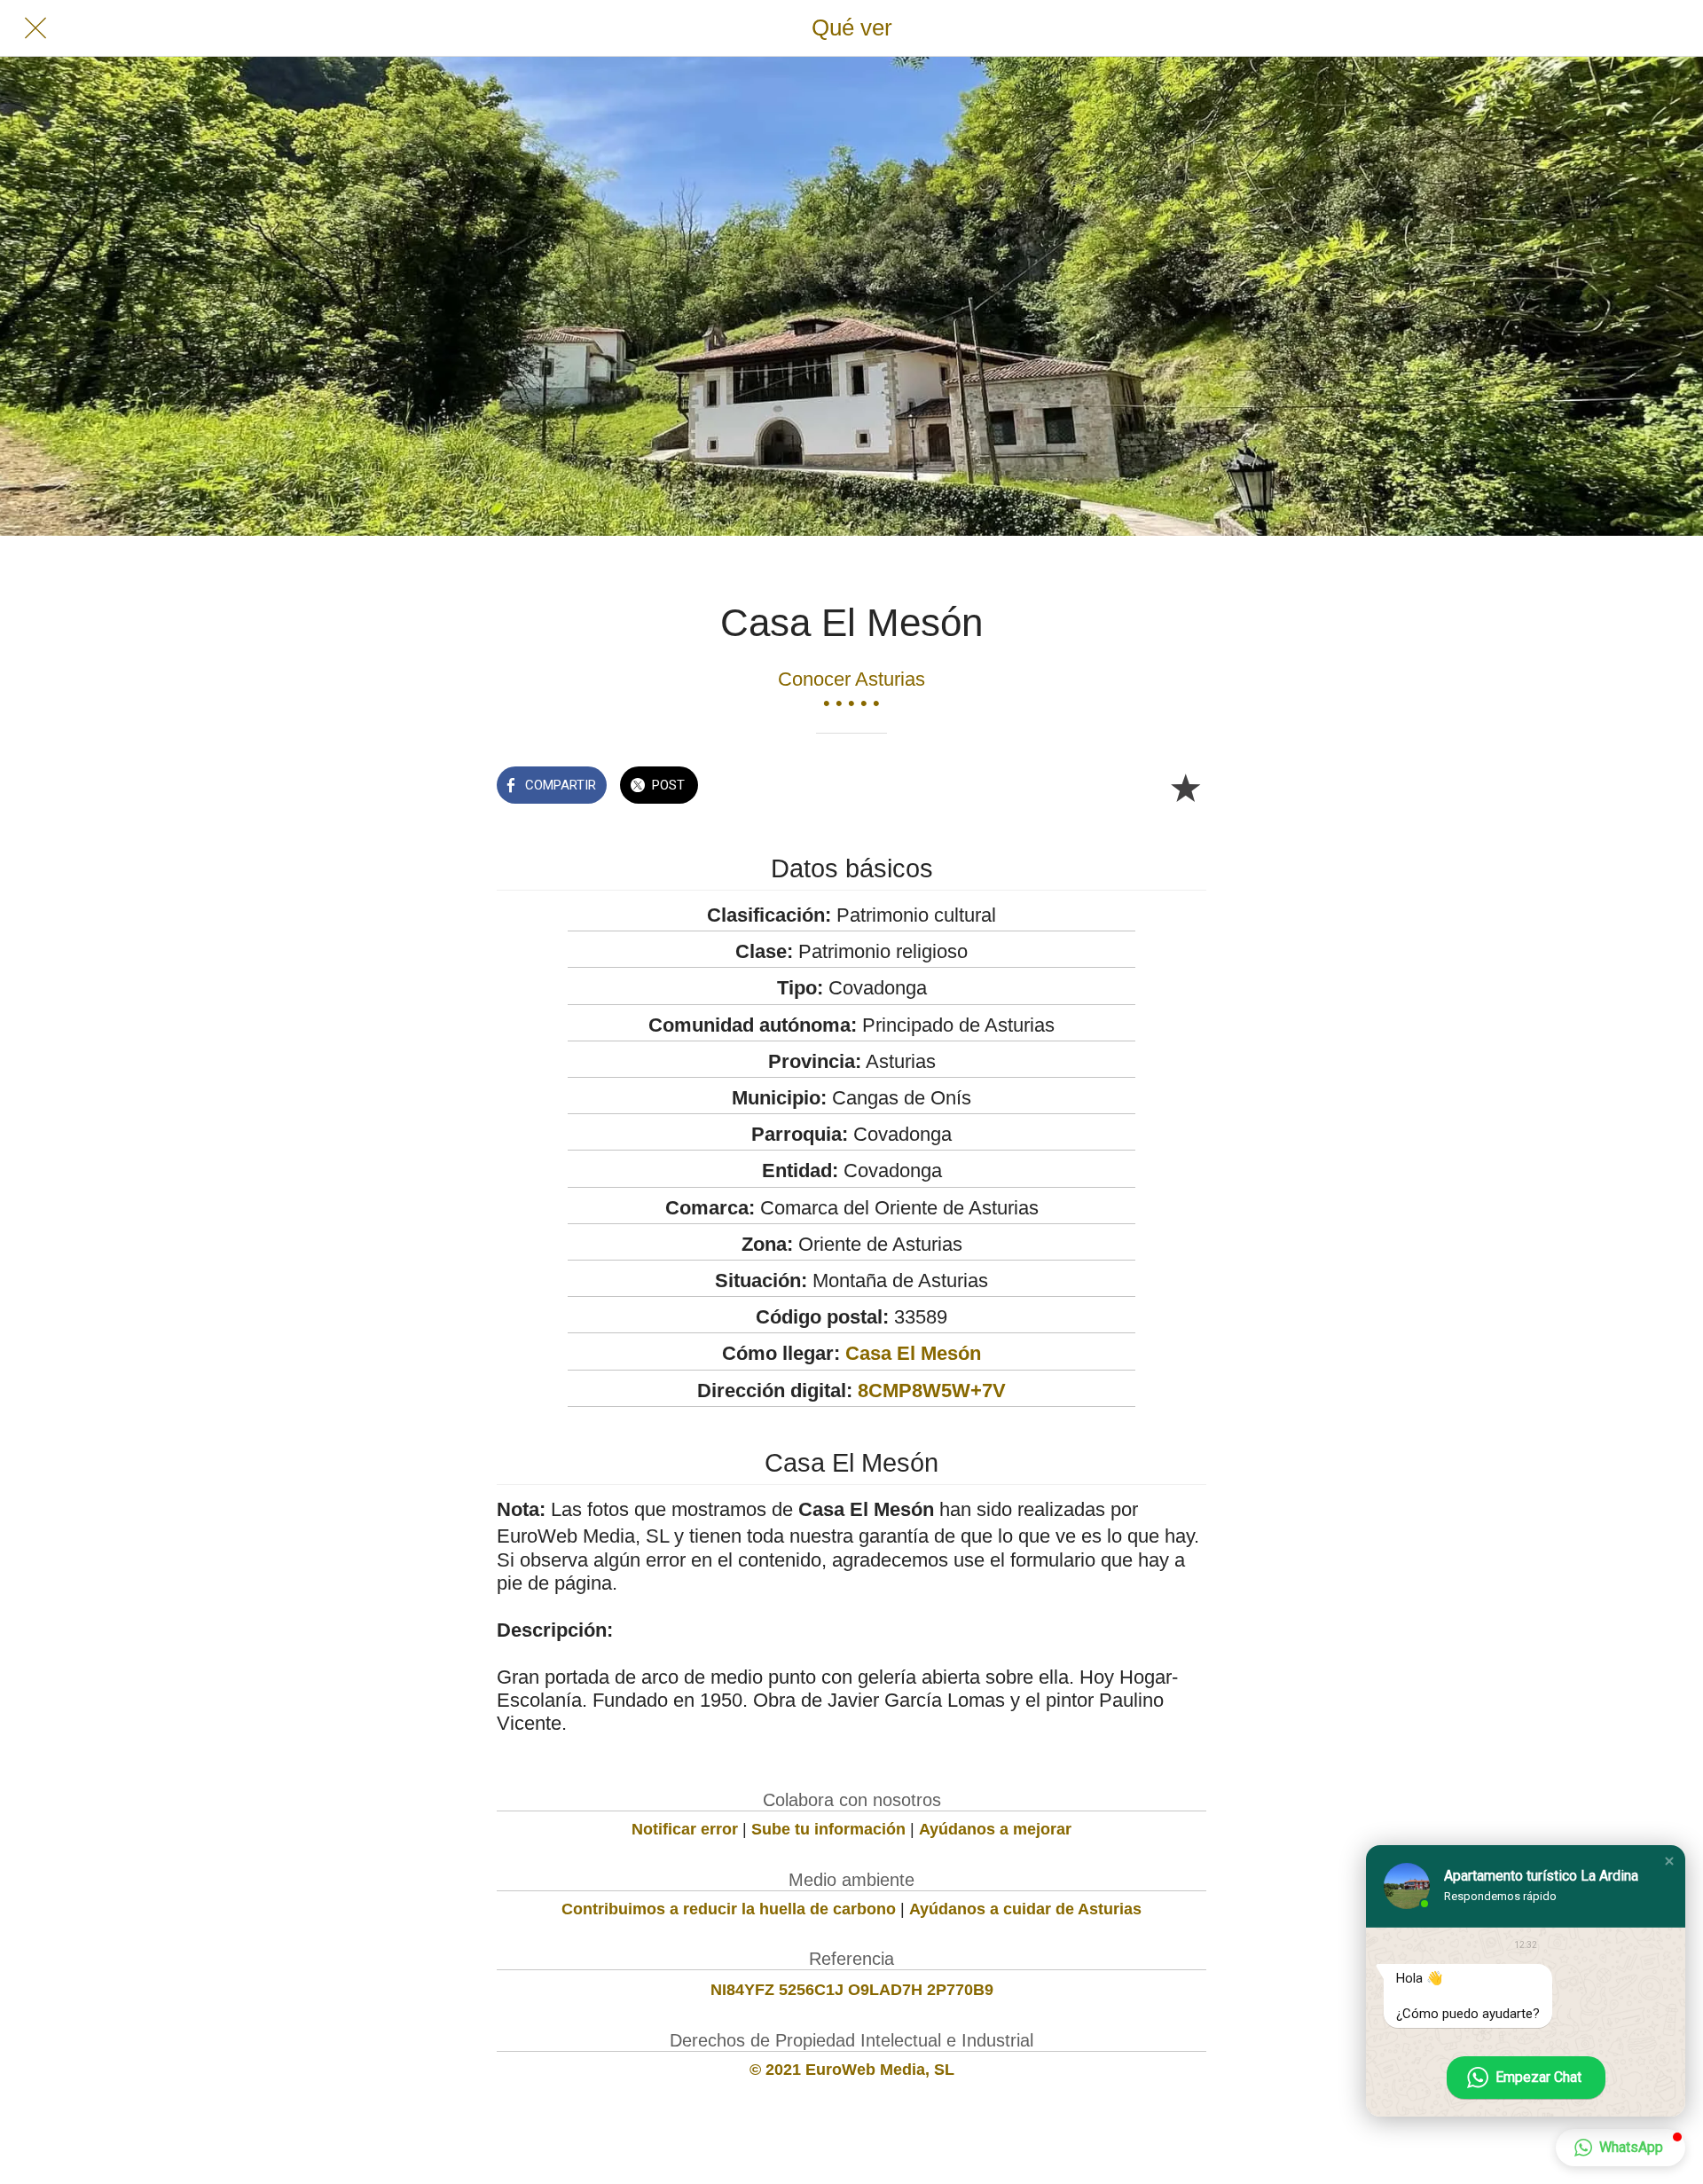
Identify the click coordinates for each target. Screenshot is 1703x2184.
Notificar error (685, 1829)
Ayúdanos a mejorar (995, 1829)
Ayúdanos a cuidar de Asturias (1025, 1909)
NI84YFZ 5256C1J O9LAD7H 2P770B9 (852, 1990)
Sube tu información (828, 1829)
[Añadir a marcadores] (1185, 787)
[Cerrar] (35, 28)
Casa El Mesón (913, 1353)
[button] (1669, 1861)
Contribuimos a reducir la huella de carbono (729, 1909)
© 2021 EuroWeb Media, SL (852, 2070)
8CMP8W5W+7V (932, 1391)
